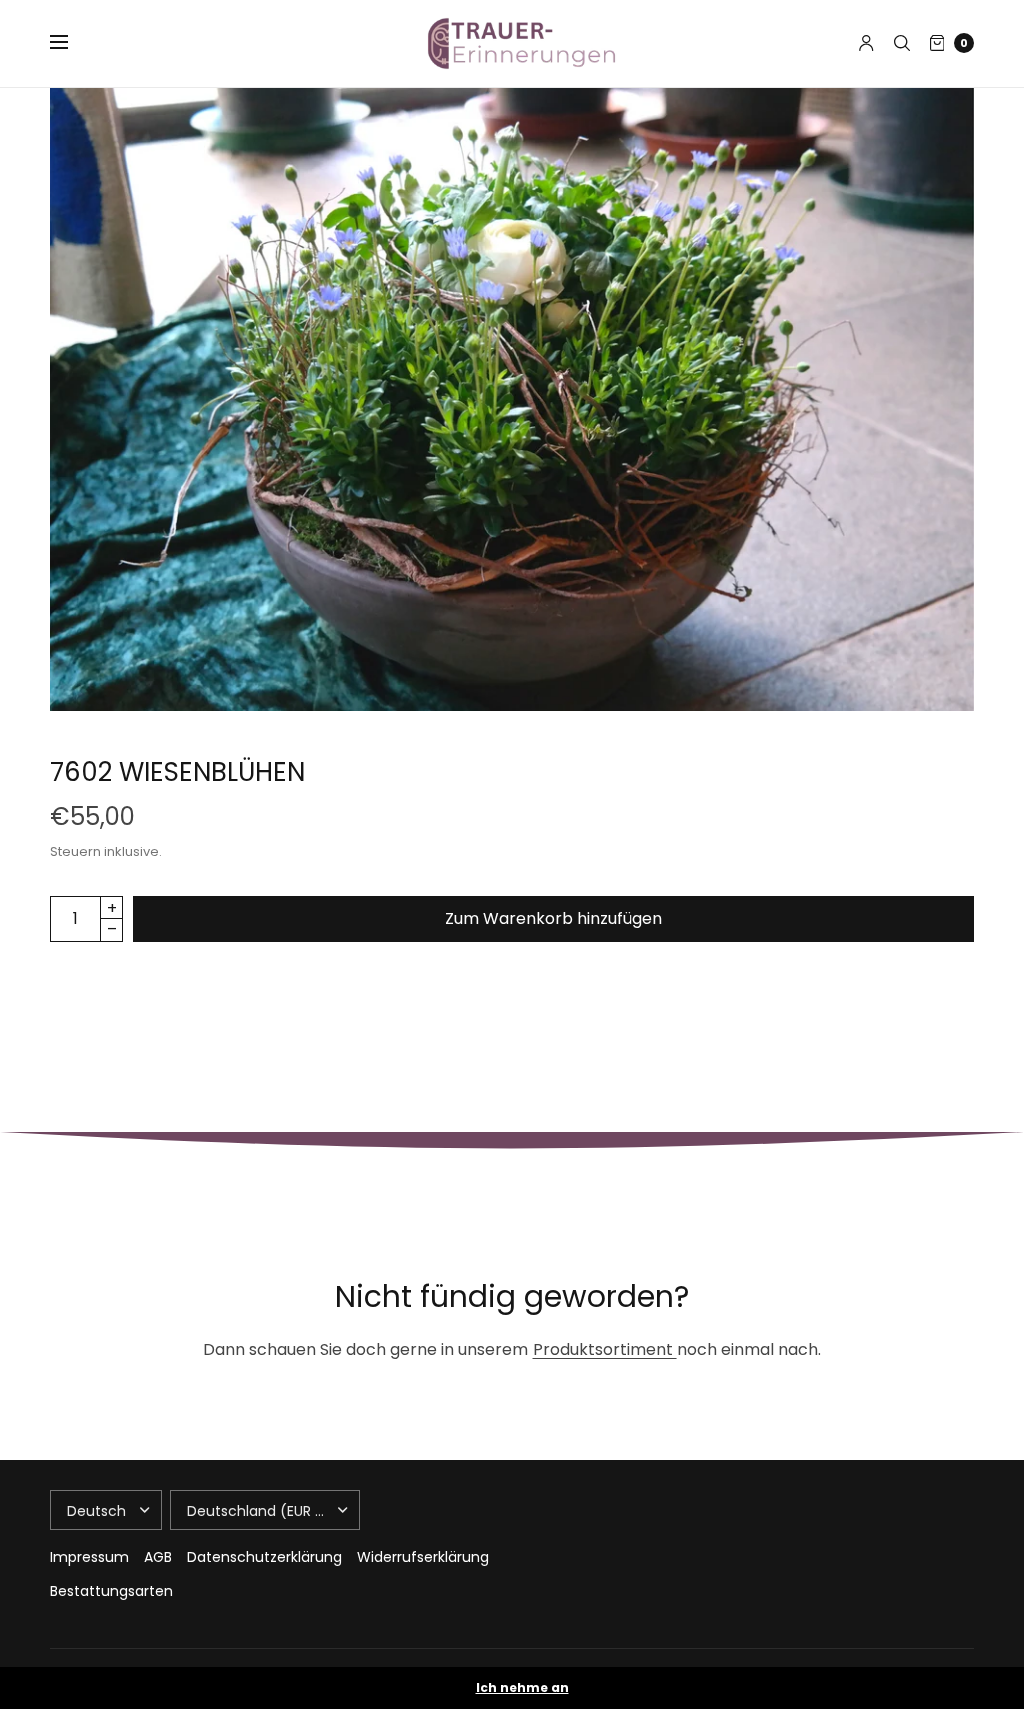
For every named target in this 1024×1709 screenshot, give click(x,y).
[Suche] (902, 43)
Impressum (89, 1557)
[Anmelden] (866, 43)
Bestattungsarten (111, 1591)
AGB (158, 1557)
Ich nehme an (522, 1688)
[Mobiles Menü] (72, 43)
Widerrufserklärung (423, 1557)
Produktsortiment (605, 1349)
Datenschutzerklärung (264, 1557)
